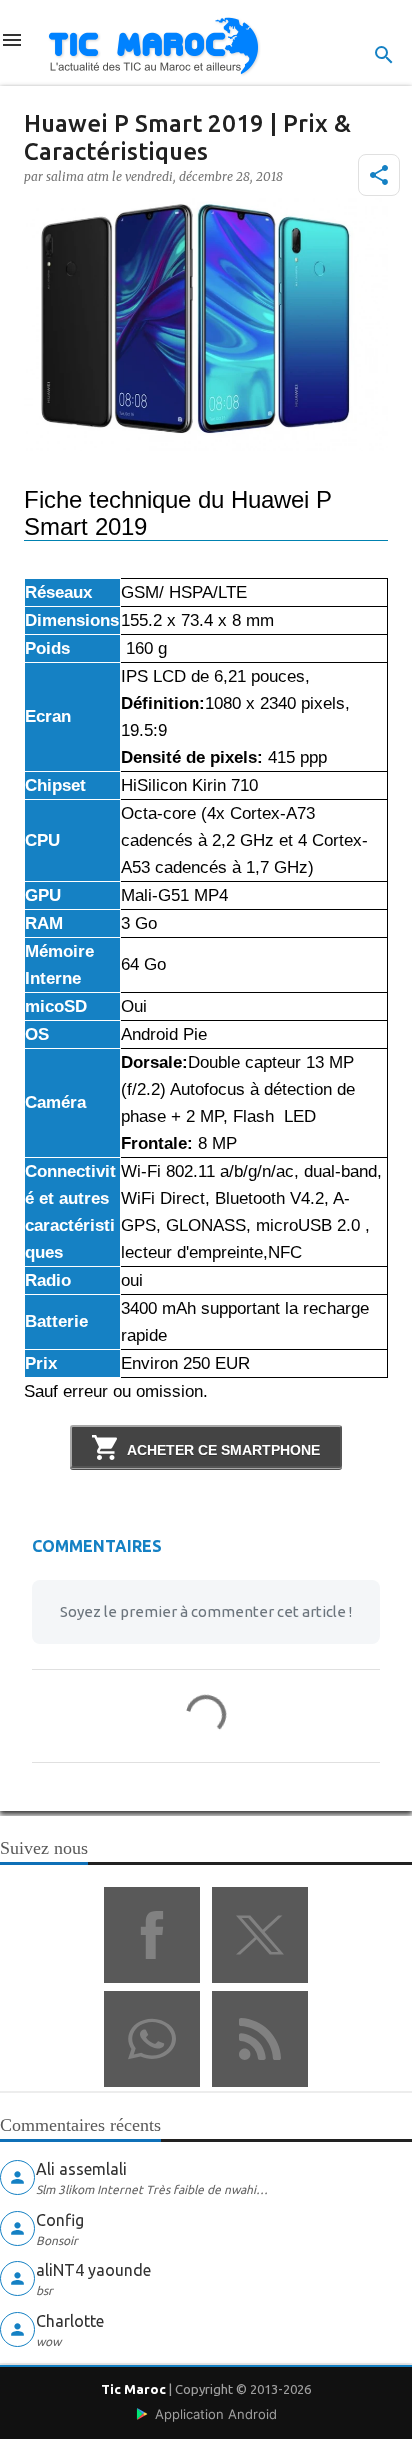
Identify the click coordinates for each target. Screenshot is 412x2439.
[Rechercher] (384, 55)
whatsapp (152, 2039)
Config (60, 2220)
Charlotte (70, 2321)
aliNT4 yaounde (93, 2270)
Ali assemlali (81, 2169)
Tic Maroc (133, 2389)
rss (260, 2039)
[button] (379, 175)
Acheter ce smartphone (223, 1450)
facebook (152, 1935)
